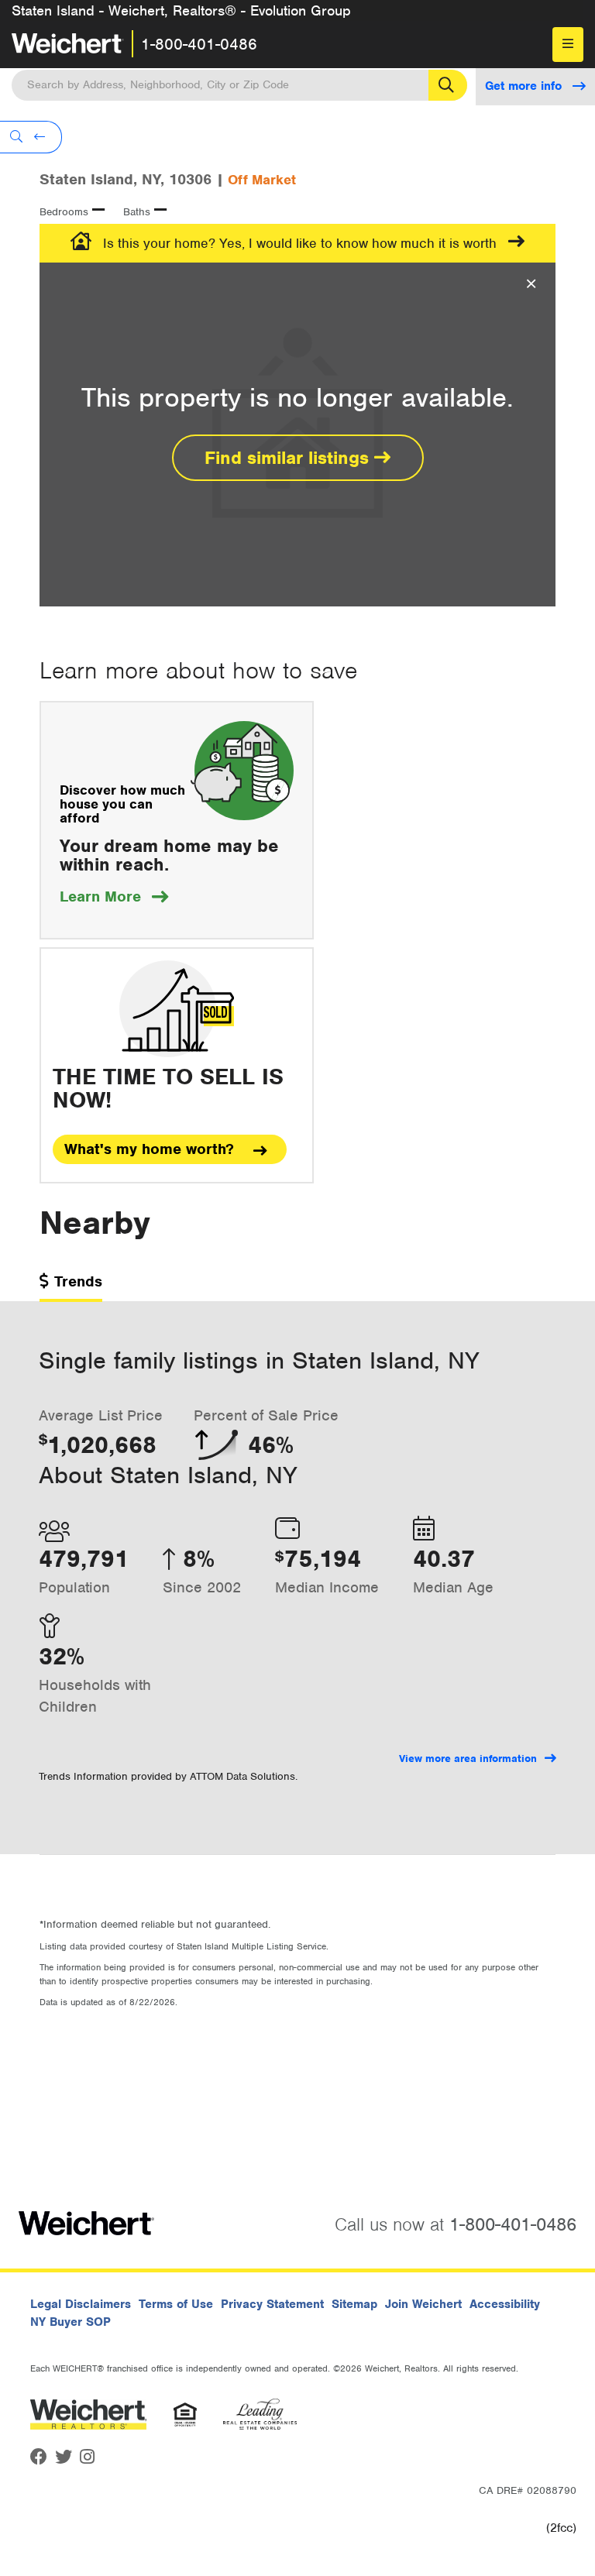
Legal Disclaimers (81, 2304)
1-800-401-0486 (199, 44)
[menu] (568, 45)
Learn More (114, 896)
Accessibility (505, 2304)
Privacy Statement (272, 2304)
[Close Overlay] (531, 284)
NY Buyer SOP (71, 2322)
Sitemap (354, 2304)
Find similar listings (289, 458)
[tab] (71, 1287)
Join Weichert (423, 2304)
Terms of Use (176, 2304)
